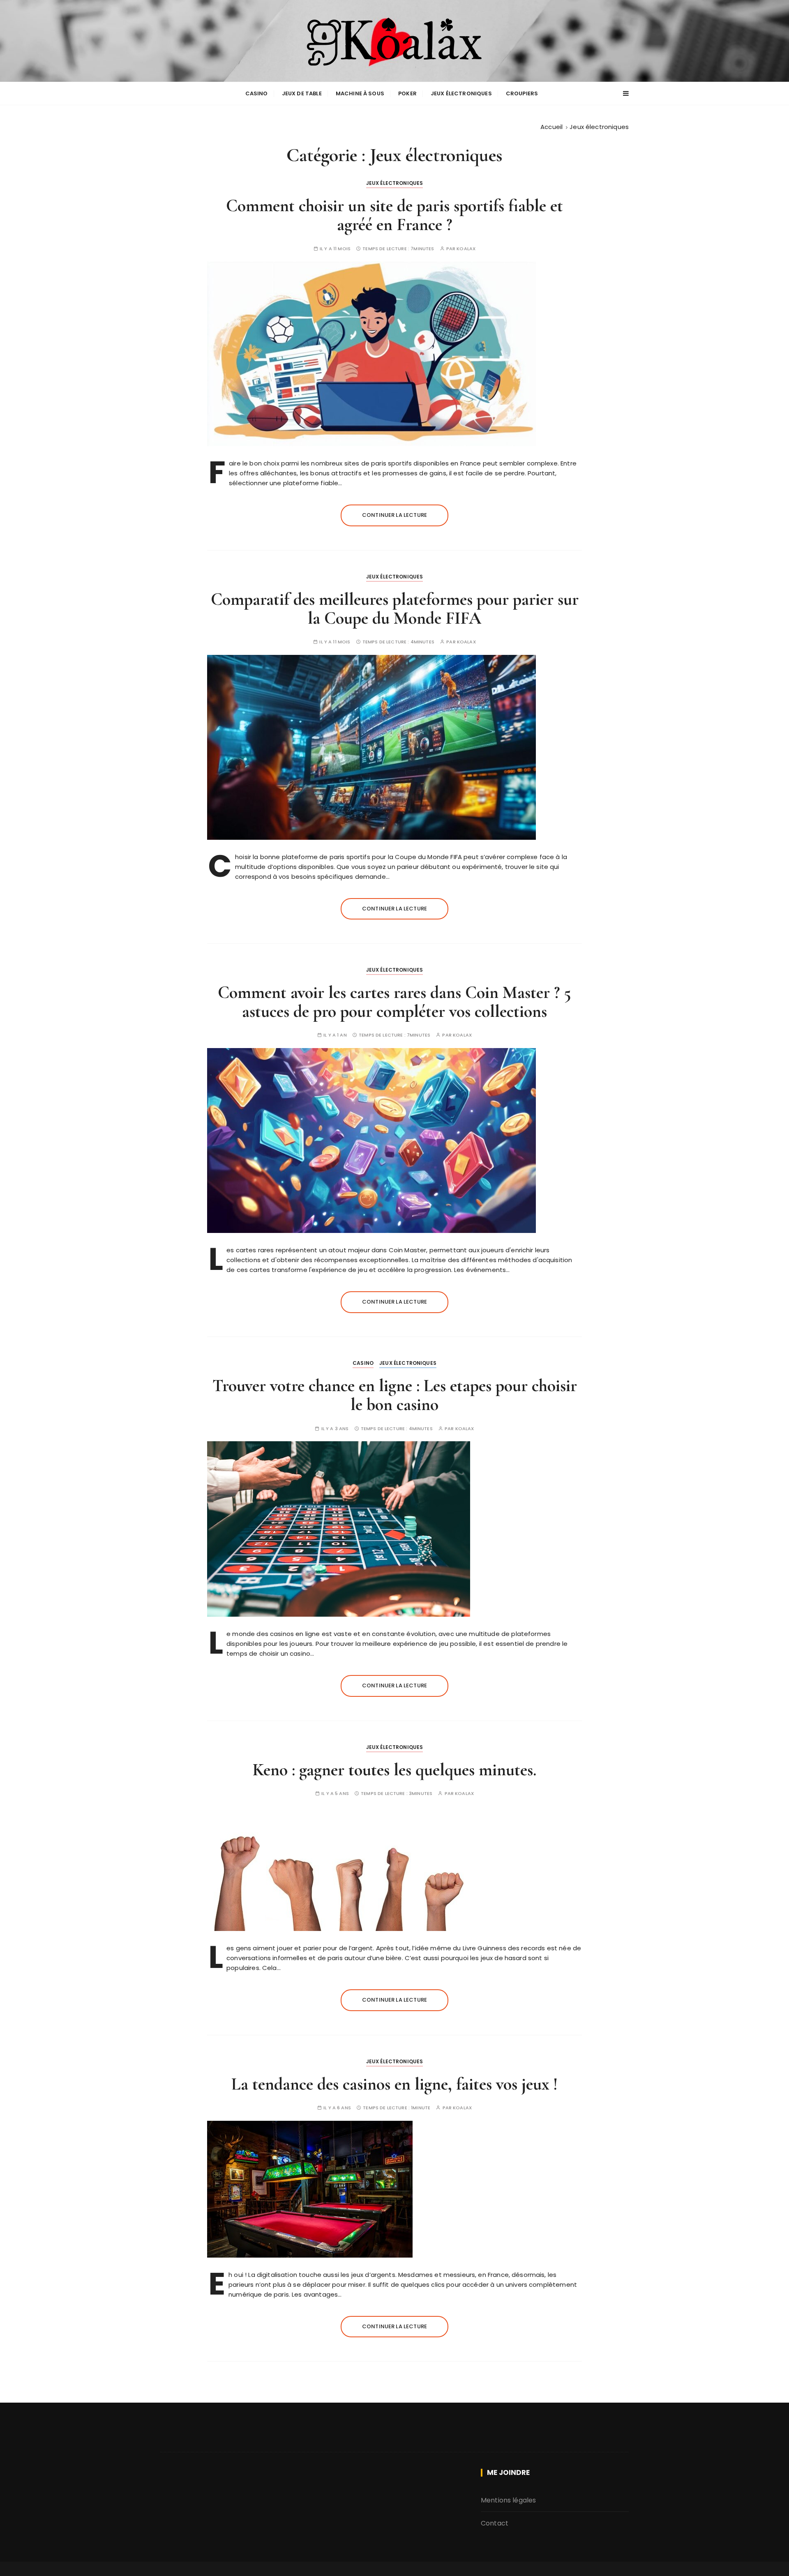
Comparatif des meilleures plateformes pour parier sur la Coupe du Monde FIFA (395, 609)
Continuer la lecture (394, 515)
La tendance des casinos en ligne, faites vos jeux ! (394, 2084)
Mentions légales (508, 2500)
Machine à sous (360, 93)
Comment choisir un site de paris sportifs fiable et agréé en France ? (394, 215)
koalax (466, 249)
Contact (495, 2523)
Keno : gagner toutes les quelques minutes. (394, 1770)
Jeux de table (302, 93)
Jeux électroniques (461, 93)
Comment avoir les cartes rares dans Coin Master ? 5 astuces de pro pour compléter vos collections (394, 1002)
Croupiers (522, 93)
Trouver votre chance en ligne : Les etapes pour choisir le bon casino (395, 1395)
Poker (407, 93)
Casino (257, 93)
